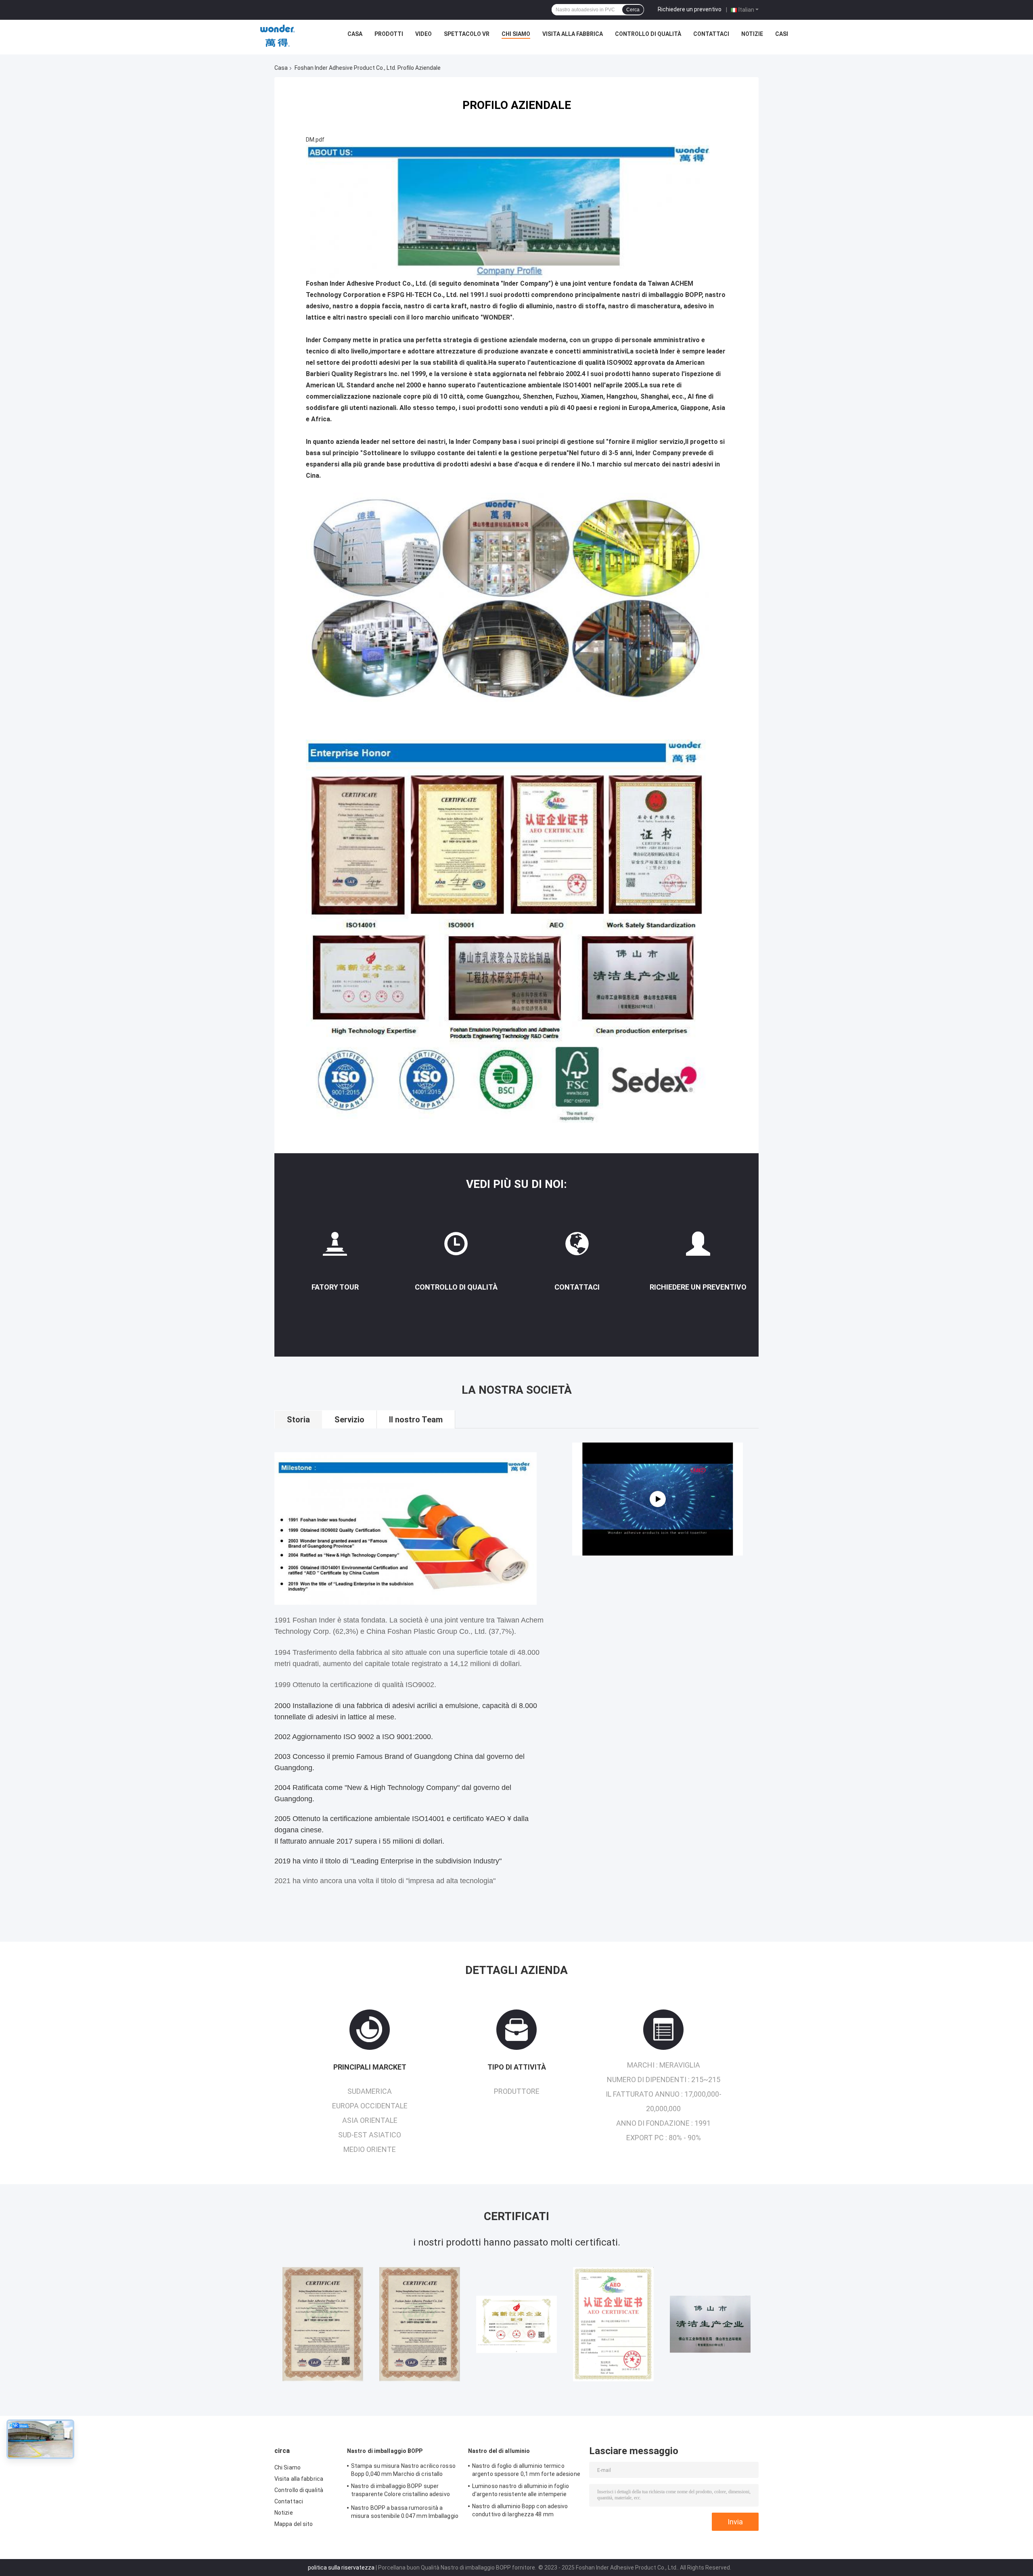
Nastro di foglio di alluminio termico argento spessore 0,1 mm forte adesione (526, 2470)
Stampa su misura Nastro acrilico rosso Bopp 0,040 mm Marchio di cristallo (403, 2470)
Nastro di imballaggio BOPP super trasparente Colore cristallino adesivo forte (400, 2491)
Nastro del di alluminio (499, 2451)
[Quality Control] (456, 1247)
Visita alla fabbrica (573, 34)
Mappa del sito (294, 2524)
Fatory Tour (335, 1287)
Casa (355, 34)
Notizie (752, 34)
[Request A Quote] (698, 1247)
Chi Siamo (516, 34)
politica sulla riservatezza (341, 2568)
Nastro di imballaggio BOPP (385, 2451)
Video (423, 34)
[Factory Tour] (335, 1247)
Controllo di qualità (648, 34)
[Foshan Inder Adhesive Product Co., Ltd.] (278, 36)
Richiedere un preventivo (690, 9)
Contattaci (711, 34)
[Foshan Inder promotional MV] (658, 1499)
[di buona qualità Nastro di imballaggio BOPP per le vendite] (323, 2324)
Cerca (633, 10)
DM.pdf (315, 140)
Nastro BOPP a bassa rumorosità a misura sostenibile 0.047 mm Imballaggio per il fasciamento (405, 2513)
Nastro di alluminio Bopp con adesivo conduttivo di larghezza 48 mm (520, 2510)
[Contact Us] (577, 1247)
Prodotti (389, 34)
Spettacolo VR (467, 34)
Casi (782, 34)
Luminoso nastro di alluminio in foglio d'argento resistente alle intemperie (521, 2490)
